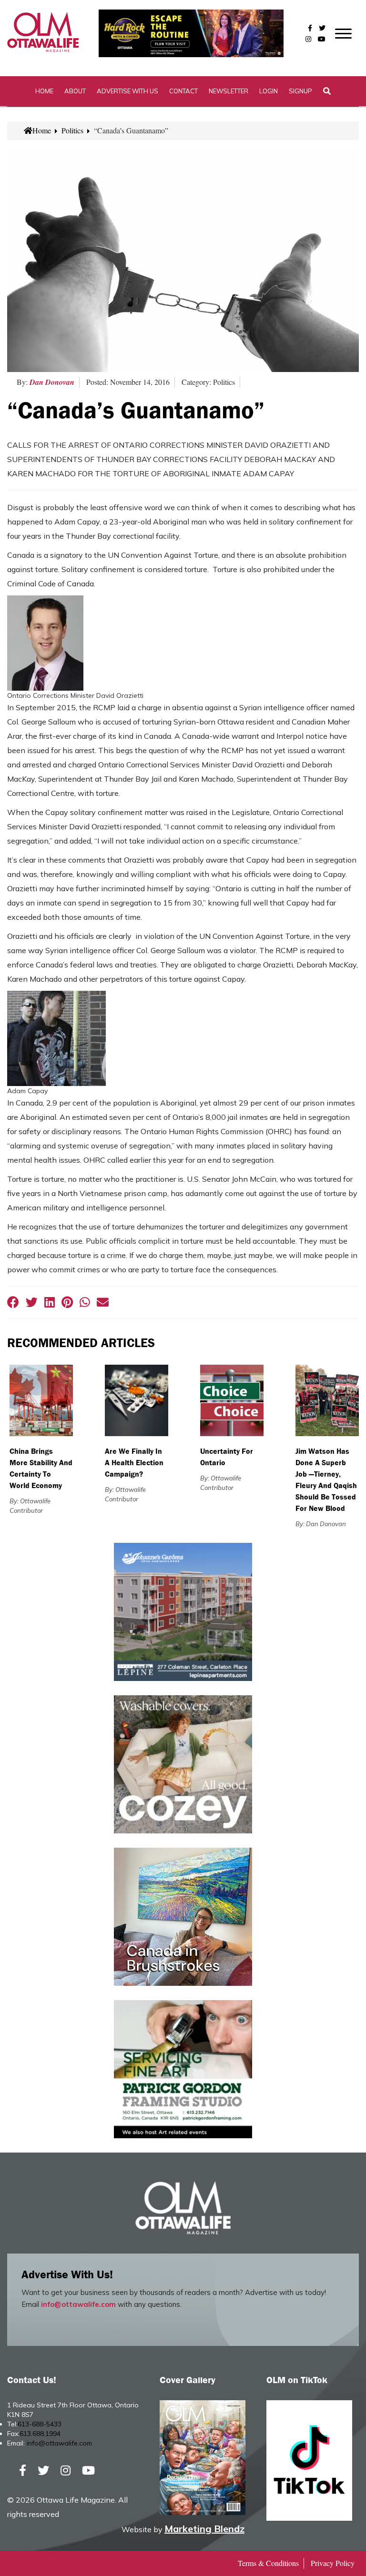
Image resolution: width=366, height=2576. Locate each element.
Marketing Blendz (204, 2529)
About (75, 91)
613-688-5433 (40, 2424)
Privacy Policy (333, 2563)
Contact (183, 91)
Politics (72, 130)
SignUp (300, 91)
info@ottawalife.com (78, 2304)
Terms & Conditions (268, 2563)
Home (44, 91)
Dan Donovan (52, 382)
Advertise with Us (127, 91)
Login (269, 91)
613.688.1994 (40, 2434)
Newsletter (229, 91)
